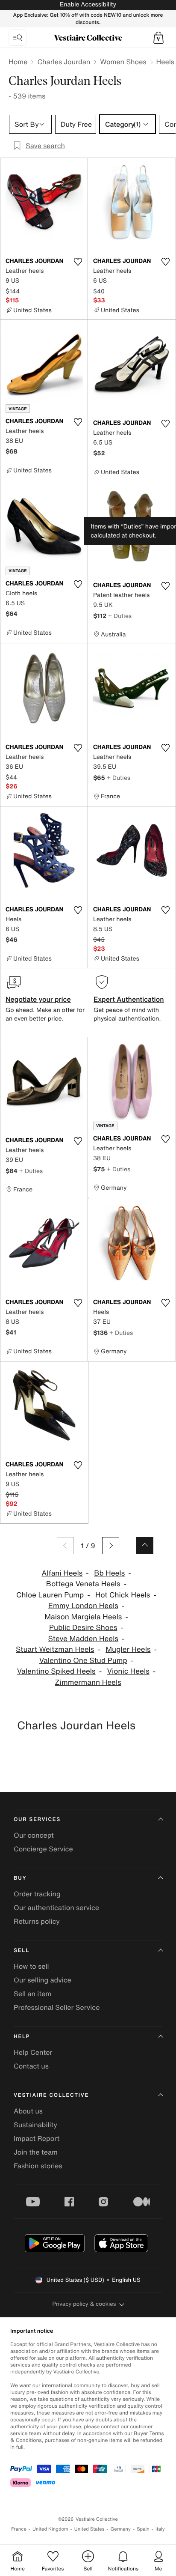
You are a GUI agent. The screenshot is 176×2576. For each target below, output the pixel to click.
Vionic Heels (128, 1671)
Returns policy (37, 1921)
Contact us (31, 2066)
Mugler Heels (128, 1649)
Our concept (34, 1835)
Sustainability (35, 2125)
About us (28, 2111)
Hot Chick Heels (123, 1595)
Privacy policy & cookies (84, 2304)
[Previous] (65, 1546)
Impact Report (37, 2138)
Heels (165, 62)
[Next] (111, 1546)
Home (18, 62)
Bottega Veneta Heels (83, 1584)
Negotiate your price (38, 999)
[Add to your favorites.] (78, 262)
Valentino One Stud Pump (83, 1661)
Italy (160, 2529)
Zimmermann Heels (88, 1682)
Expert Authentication (129, 999)
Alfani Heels (62, 1573)
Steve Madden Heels (83, 1639)
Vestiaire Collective (51, 2095)
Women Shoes (123, 62)
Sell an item (32, 1994)
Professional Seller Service (57, 2007)
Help (22, 2037)
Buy (20, 1878)
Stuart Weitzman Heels (55, 1649)
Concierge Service (43, 1849)
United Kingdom (50, 2529)
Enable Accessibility (88, 4)
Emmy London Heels (83, 1606)
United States (89, 2529)
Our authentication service (56, 1907)
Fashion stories (38, 2166)
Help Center (33, 2052)
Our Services (37, 1819)
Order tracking (37, 1894)
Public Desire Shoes (83, 1628)
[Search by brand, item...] (18, 38)
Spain (143, 2529)
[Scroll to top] (145, 1546)
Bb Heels (109, 1573)
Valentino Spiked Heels (56, 1671)
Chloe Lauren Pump (50, 1595)
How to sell (31, 1966)
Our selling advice (43, 1980)
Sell (22, 1951)
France (19, 2529)
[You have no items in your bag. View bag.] (158, 38)
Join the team (36, 2152)
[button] (158, 38)
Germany (120, 2529)
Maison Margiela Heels (83, 1617)
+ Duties (120, 616)
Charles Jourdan (64, 62)
